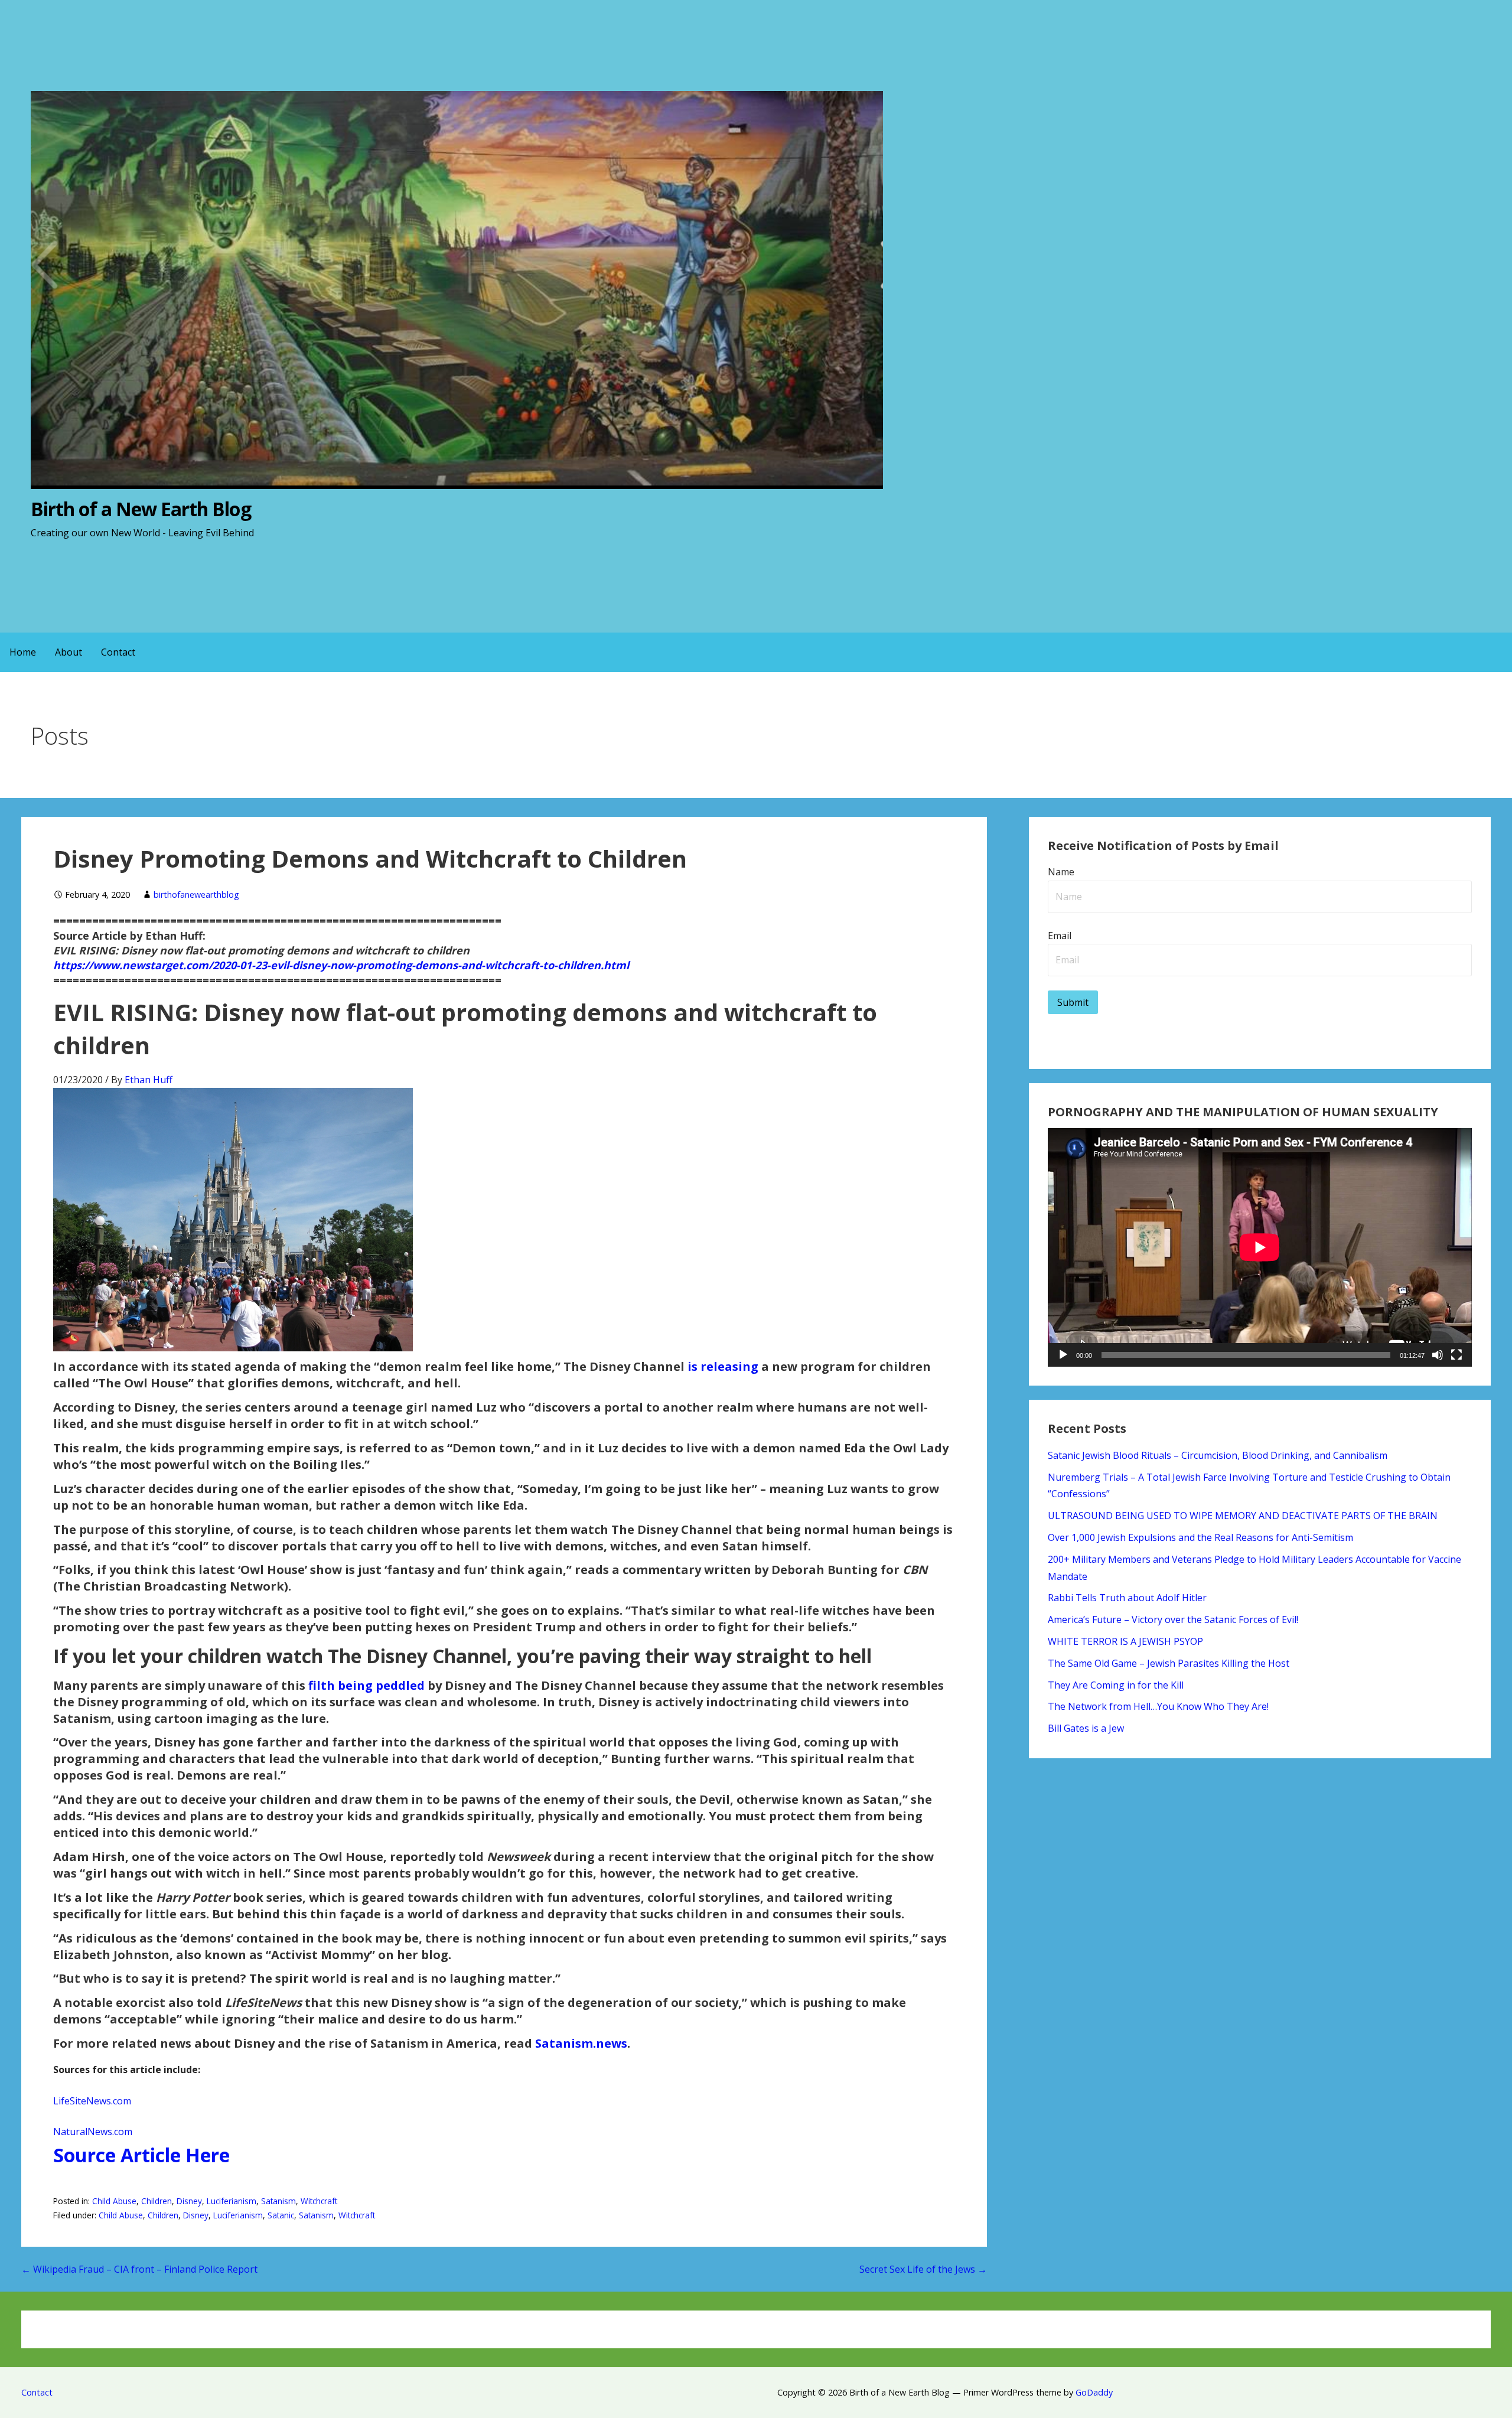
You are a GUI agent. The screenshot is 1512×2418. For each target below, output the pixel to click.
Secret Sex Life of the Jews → (923, 2269)
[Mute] (1438, 1355)
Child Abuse (114, 2201)
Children (157, 2201)
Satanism (278, 2201)
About (69, 652)
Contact (118, 652)
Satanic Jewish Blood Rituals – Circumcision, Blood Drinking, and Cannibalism (1218, 1455)
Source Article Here (141, 2155)
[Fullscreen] (1456, 1355)
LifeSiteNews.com (92, 2101)
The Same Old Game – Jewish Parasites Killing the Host (1169, 1663)
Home (23, 652)
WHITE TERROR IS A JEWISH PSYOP (1125, 1641)
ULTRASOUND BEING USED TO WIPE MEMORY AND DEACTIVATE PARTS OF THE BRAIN (1243, 1516)
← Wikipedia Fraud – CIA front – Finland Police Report (139, 2269)
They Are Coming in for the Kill (1116, 1685)
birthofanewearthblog (196, 894)
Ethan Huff (149, 1080)
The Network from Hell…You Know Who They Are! (1158, 1706)
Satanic (281, 2215)
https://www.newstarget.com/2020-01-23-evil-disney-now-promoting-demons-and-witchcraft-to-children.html (341, 965)
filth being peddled (366, 1685)
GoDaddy (1094, 2392)
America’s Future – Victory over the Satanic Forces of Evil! (1173, 1619)
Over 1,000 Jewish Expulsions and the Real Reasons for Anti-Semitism (1200, 1537)
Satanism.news (581, 2043)
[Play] (1063, 1355)
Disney (189, 2201)
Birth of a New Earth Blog (141, 509)
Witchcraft (319, 2201)
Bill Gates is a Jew (1086, 1728)
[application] (1260, 1247)
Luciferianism (232, 2201)
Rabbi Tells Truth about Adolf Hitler (1127, 1598)
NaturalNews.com (93, 2132)
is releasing (723, 1366)
